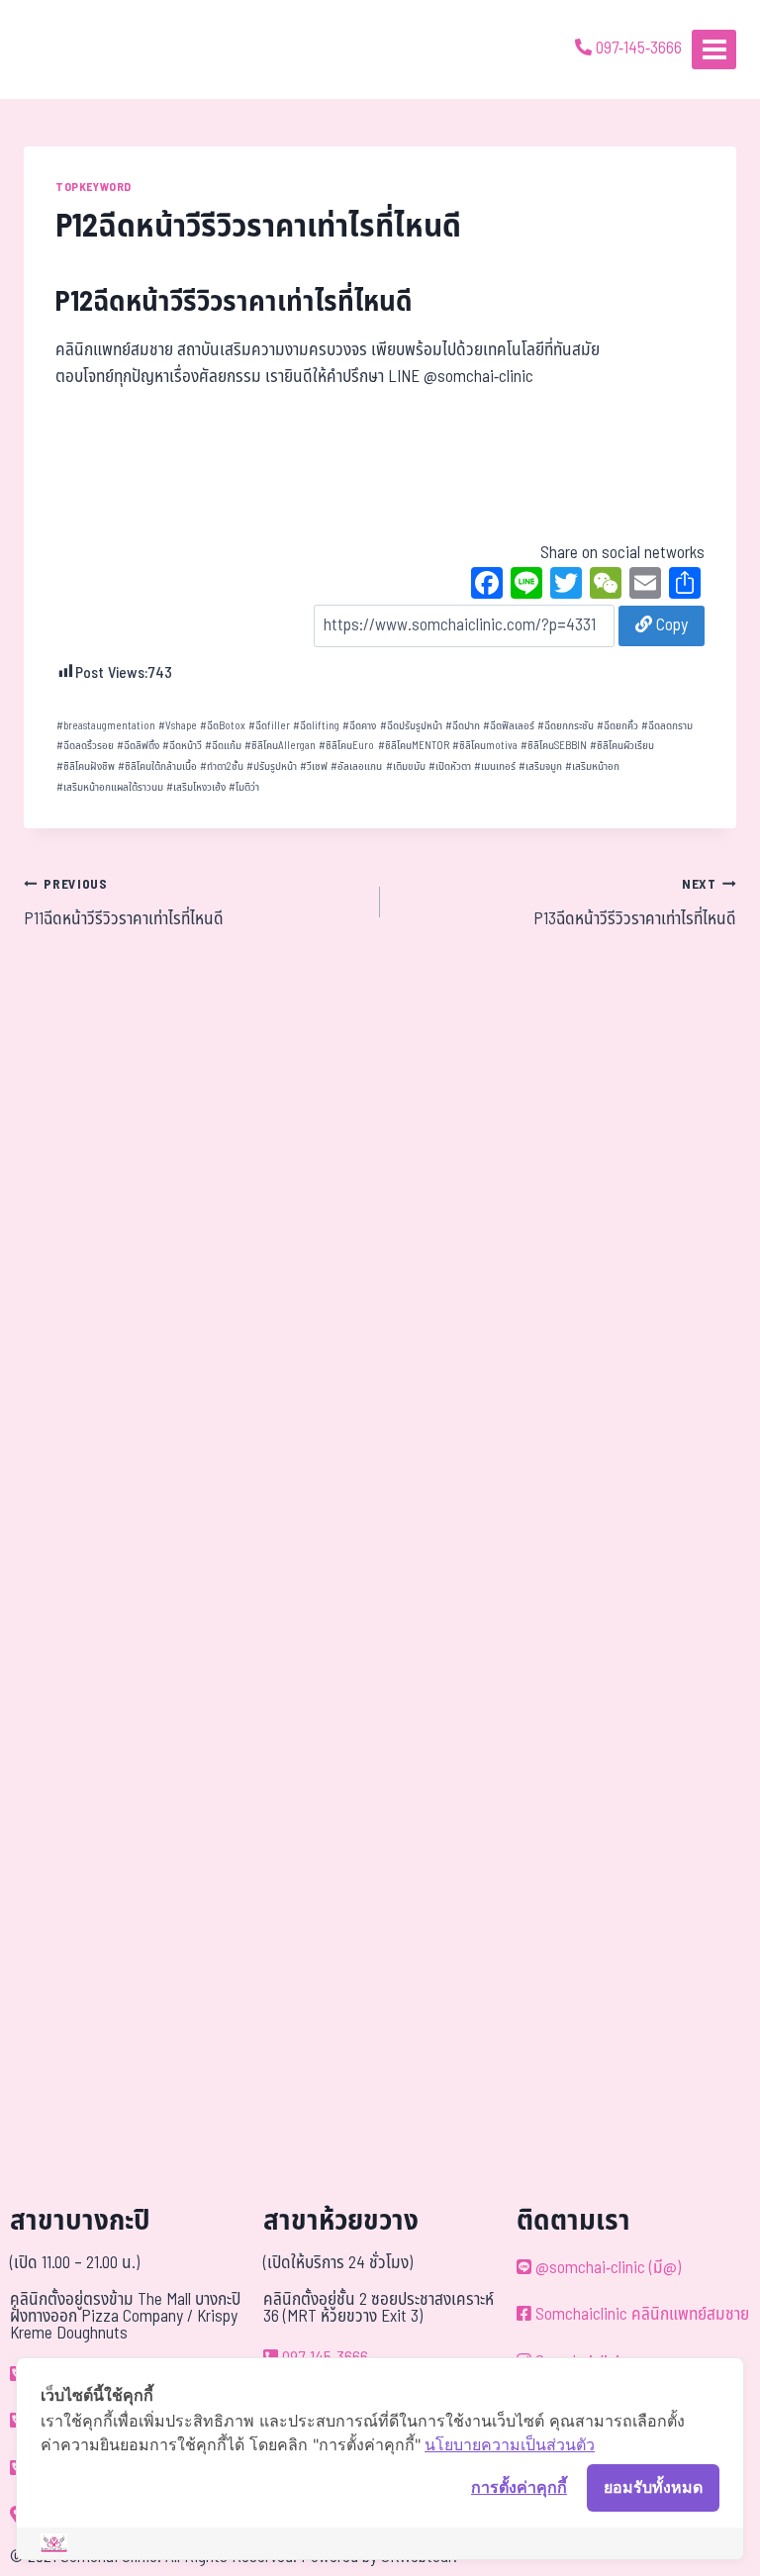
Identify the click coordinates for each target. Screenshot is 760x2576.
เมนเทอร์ (495, 766)
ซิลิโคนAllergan (280, 746)
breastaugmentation (106, 726)
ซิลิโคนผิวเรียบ (622, 746)
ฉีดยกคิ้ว (617, 726)
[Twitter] (566, 586)
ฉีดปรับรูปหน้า (411, 726)
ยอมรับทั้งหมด (653, 2487)
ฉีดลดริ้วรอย (85, 746)
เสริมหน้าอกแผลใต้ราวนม (110, 787)
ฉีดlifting (316, 726)
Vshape (178, 726)
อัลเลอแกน (356, 766)
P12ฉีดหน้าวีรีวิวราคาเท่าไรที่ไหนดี (234, 302)
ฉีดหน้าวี (182, 746)
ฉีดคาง (359, 726)
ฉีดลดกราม (667, 726)
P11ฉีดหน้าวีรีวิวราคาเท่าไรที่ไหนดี (124, 904)
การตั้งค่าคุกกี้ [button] (519, 2487)
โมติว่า (244, 787)
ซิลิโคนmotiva (485, 746)
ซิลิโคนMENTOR (414, 746)
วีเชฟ (314, 766)
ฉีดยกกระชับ (566, 726)
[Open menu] (714, 49)
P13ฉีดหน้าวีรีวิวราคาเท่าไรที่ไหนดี (635, 904)
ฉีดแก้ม (223, 746)
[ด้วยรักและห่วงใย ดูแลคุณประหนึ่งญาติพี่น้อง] (72, 49)
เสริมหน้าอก (592, 766)
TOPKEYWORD (94, 187)
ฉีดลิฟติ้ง (138, 746)
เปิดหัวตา (450, 766)
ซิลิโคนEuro (346, 746)
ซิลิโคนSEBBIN (554, 746)
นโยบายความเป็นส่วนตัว (510, 2444)
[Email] (645, 586)
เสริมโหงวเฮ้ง (196, 787)
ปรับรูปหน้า (272, 766)
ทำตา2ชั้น (222, 766)
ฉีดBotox (223, 726)
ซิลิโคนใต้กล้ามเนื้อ (157, 766)
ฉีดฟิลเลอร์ (509, 726)
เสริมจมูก (540, 766)
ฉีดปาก (463, 726)
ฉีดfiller (269, 726)
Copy (670, 625)
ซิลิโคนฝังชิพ (86, 766)
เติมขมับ (406, 766)
